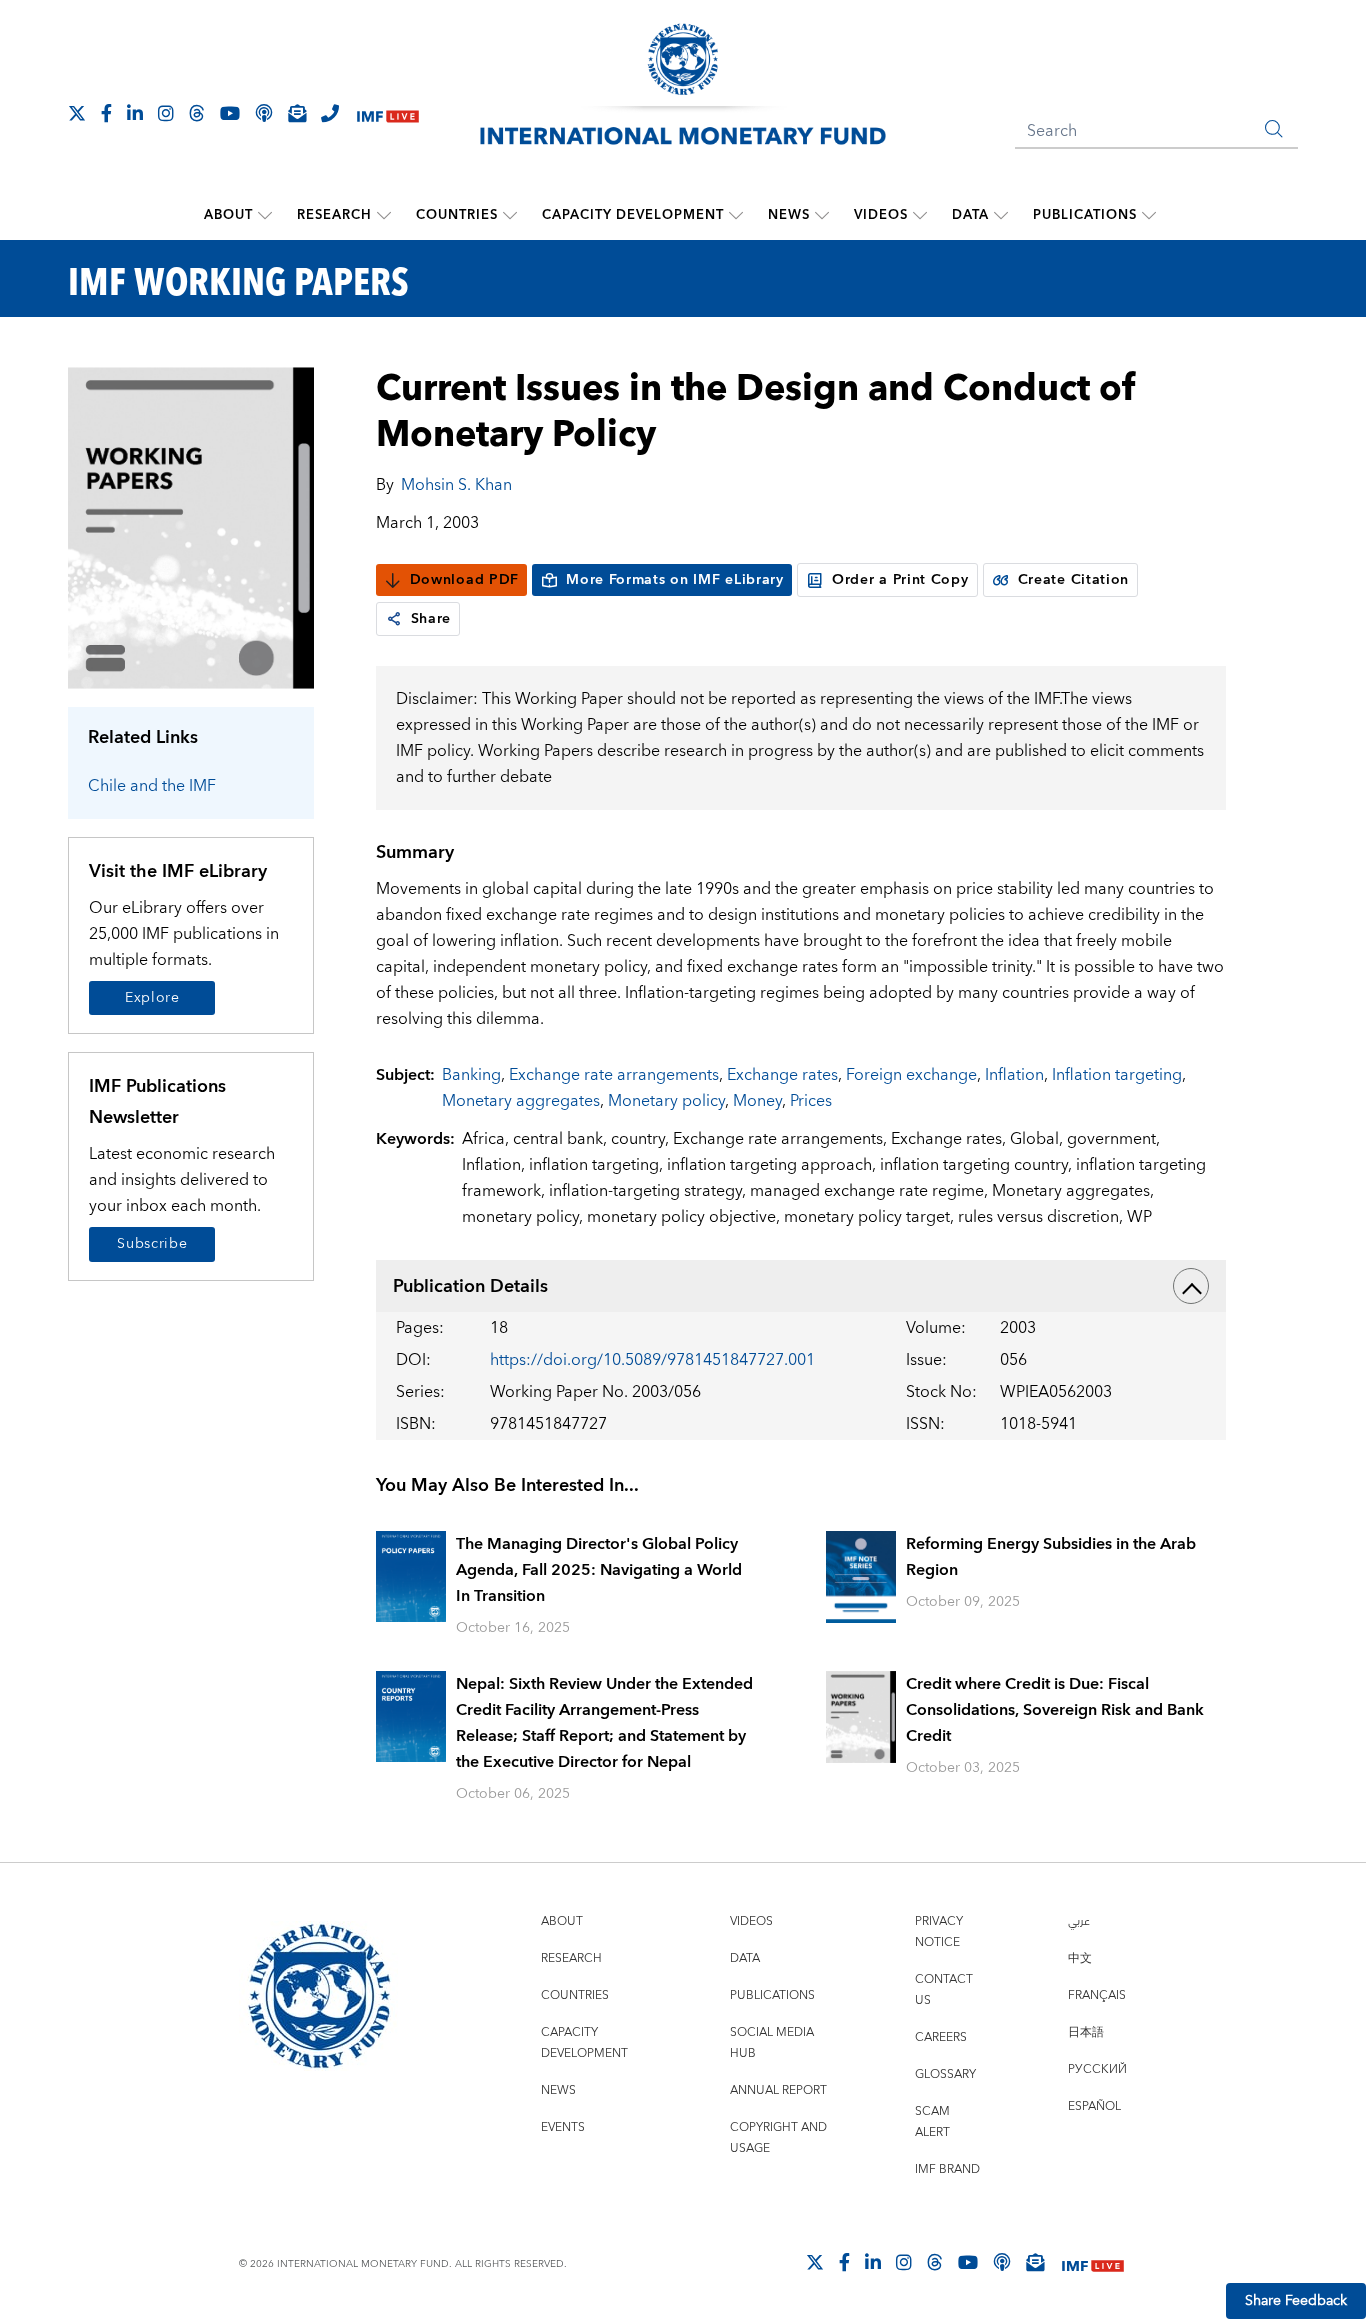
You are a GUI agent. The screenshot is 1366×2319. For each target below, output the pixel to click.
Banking (471, 1075)
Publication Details (470, 1286)
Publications (1085, 215)
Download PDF (464, 580)
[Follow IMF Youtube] (230, 113)
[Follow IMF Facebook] (106, 113)
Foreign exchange (911, 1075)
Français (1097, 1995)
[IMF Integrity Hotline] (330, 113)
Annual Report (778, 2090)
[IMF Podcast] (264, 113)
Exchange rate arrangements (614, 1075)
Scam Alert (932, 2122)
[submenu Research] (384, 215)
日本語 (1086, 2032)
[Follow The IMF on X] (77, 113)
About (228, 215)
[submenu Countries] (510, 215)
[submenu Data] (1001, 215)
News (789, 215)
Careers (941, 2037)
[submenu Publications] (1149, 215)
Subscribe (152, 1244)
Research (334, 215)
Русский (1097, 2069)
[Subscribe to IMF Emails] (297, 113)
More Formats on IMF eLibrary (675, 580)
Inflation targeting (1117, 1075)
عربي (1079, 1921)
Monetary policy (666, 1101)
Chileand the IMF (152, 786)
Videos (881, 215)
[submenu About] (265, 215)
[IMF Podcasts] (1002, 2262)
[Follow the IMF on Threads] (197, 113)
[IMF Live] (388, 114)
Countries (457, 215)
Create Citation (1074, 580)
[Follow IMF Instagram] (166, 113)
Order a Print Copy (900, 580)
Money (757, 1101)
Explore (152, 998)
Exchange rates (782, 1075)
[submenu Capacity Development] (736, 215)
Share (431, 619)
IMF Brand (947, 2169)
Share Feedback (1296, 2301)
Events (563, 2127)
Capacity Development (633, 215)
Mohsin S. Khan (456, 485)
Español (1094, 2106)
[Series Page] (191, 526)
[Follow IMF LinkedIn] (135, 113)
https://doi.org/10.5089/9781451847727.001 (652, 1360)
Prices (811, 1101)
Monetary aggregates (521, 1101)
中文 (1080, 1958)
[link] (394, 619)
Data (970, 215)
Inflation (1014, 1075)
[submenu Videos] (920, 215)
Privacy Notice (939, 1932)
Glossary (945, 2074)
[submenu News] (822, 215)
